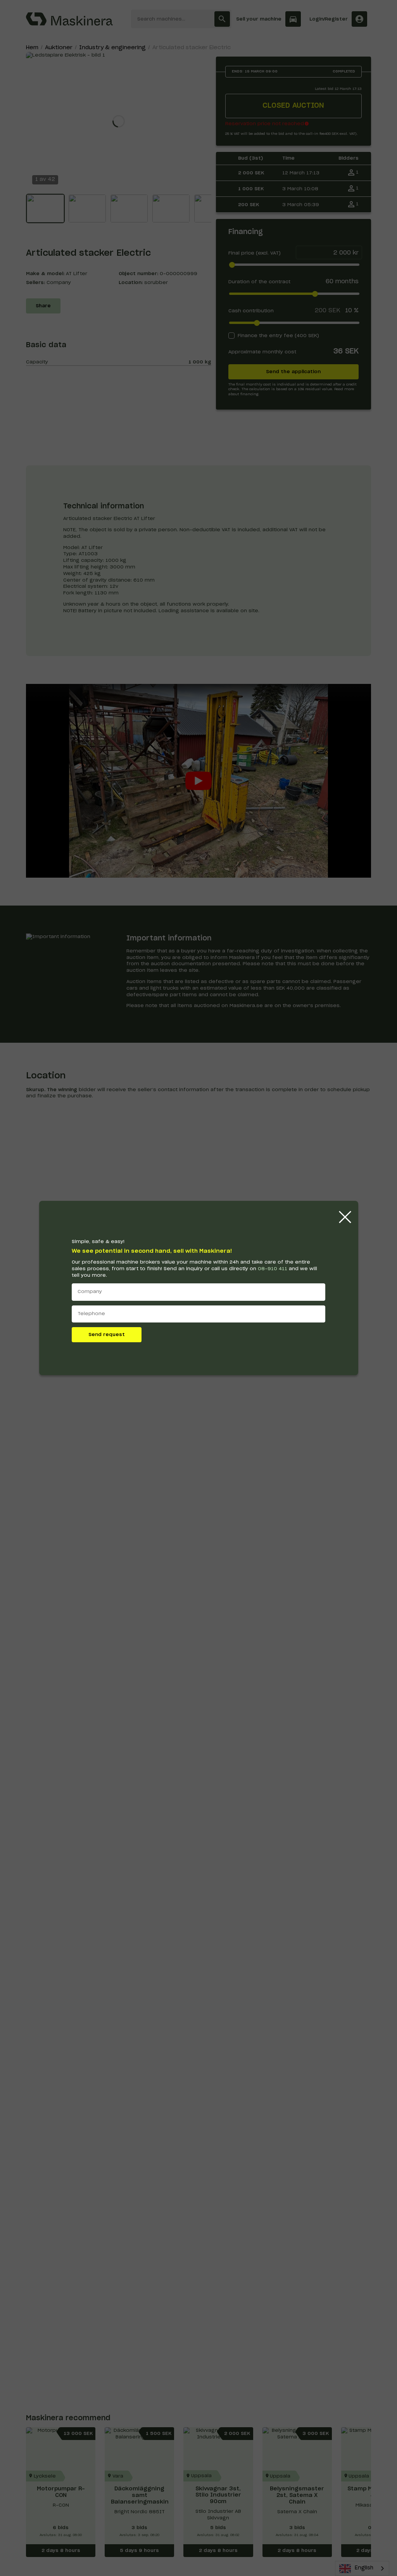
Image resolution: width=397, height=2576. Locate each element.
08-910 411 (273, 1269)
